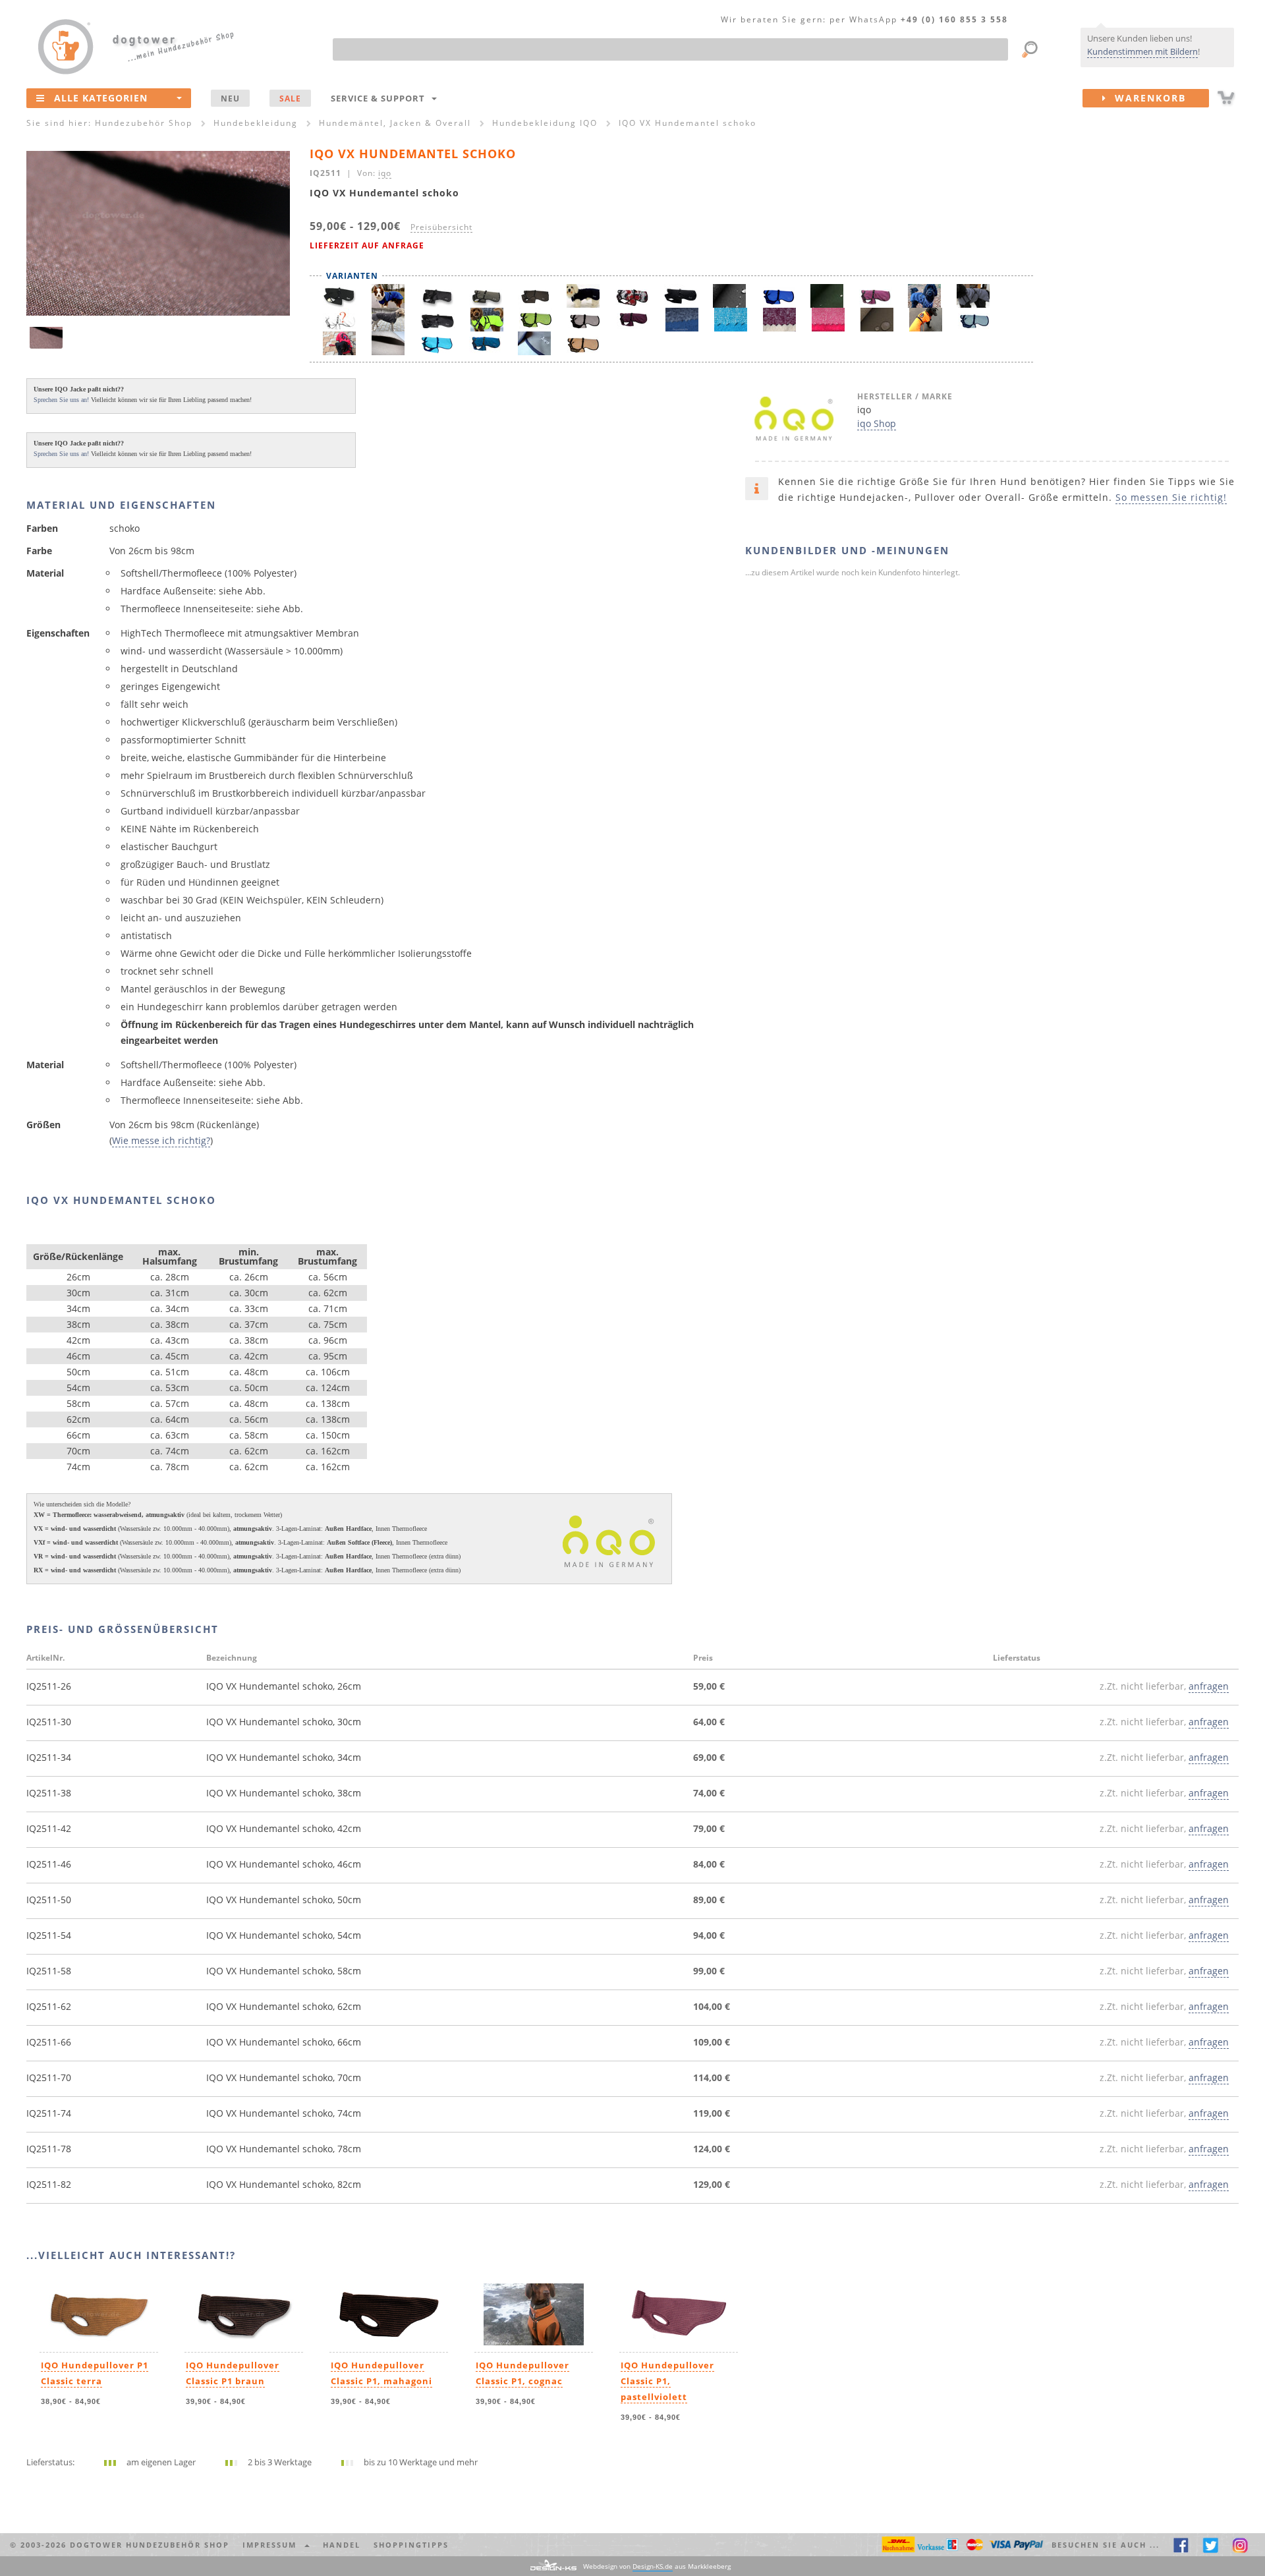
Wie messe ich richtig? (161, 1140)
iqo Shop (877, 423)
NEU (230, 98)
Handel (342, 2545)
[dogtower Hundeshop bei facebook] (1181, 2545)
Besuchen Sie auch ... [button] (1106, 2545)
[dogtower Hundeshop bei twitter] (1211, 2545)
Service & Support (380, 98)
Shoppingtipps (411, 2545)
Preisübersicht (441, 227)
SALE (290, 98)
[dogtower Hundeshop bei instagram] (1240, 2545)
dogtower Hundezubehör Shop (150, 2545)
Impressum (273, 2545)
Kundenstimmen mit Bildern (1142, 51)
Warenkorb (1146, 98)
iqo (385, 173)
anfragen (1209, 1686)
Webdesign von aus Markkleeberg (657, 2566)
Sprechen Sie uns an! (61, 400)
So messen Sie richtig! (1171, 497)
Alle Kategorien (101, 98)
